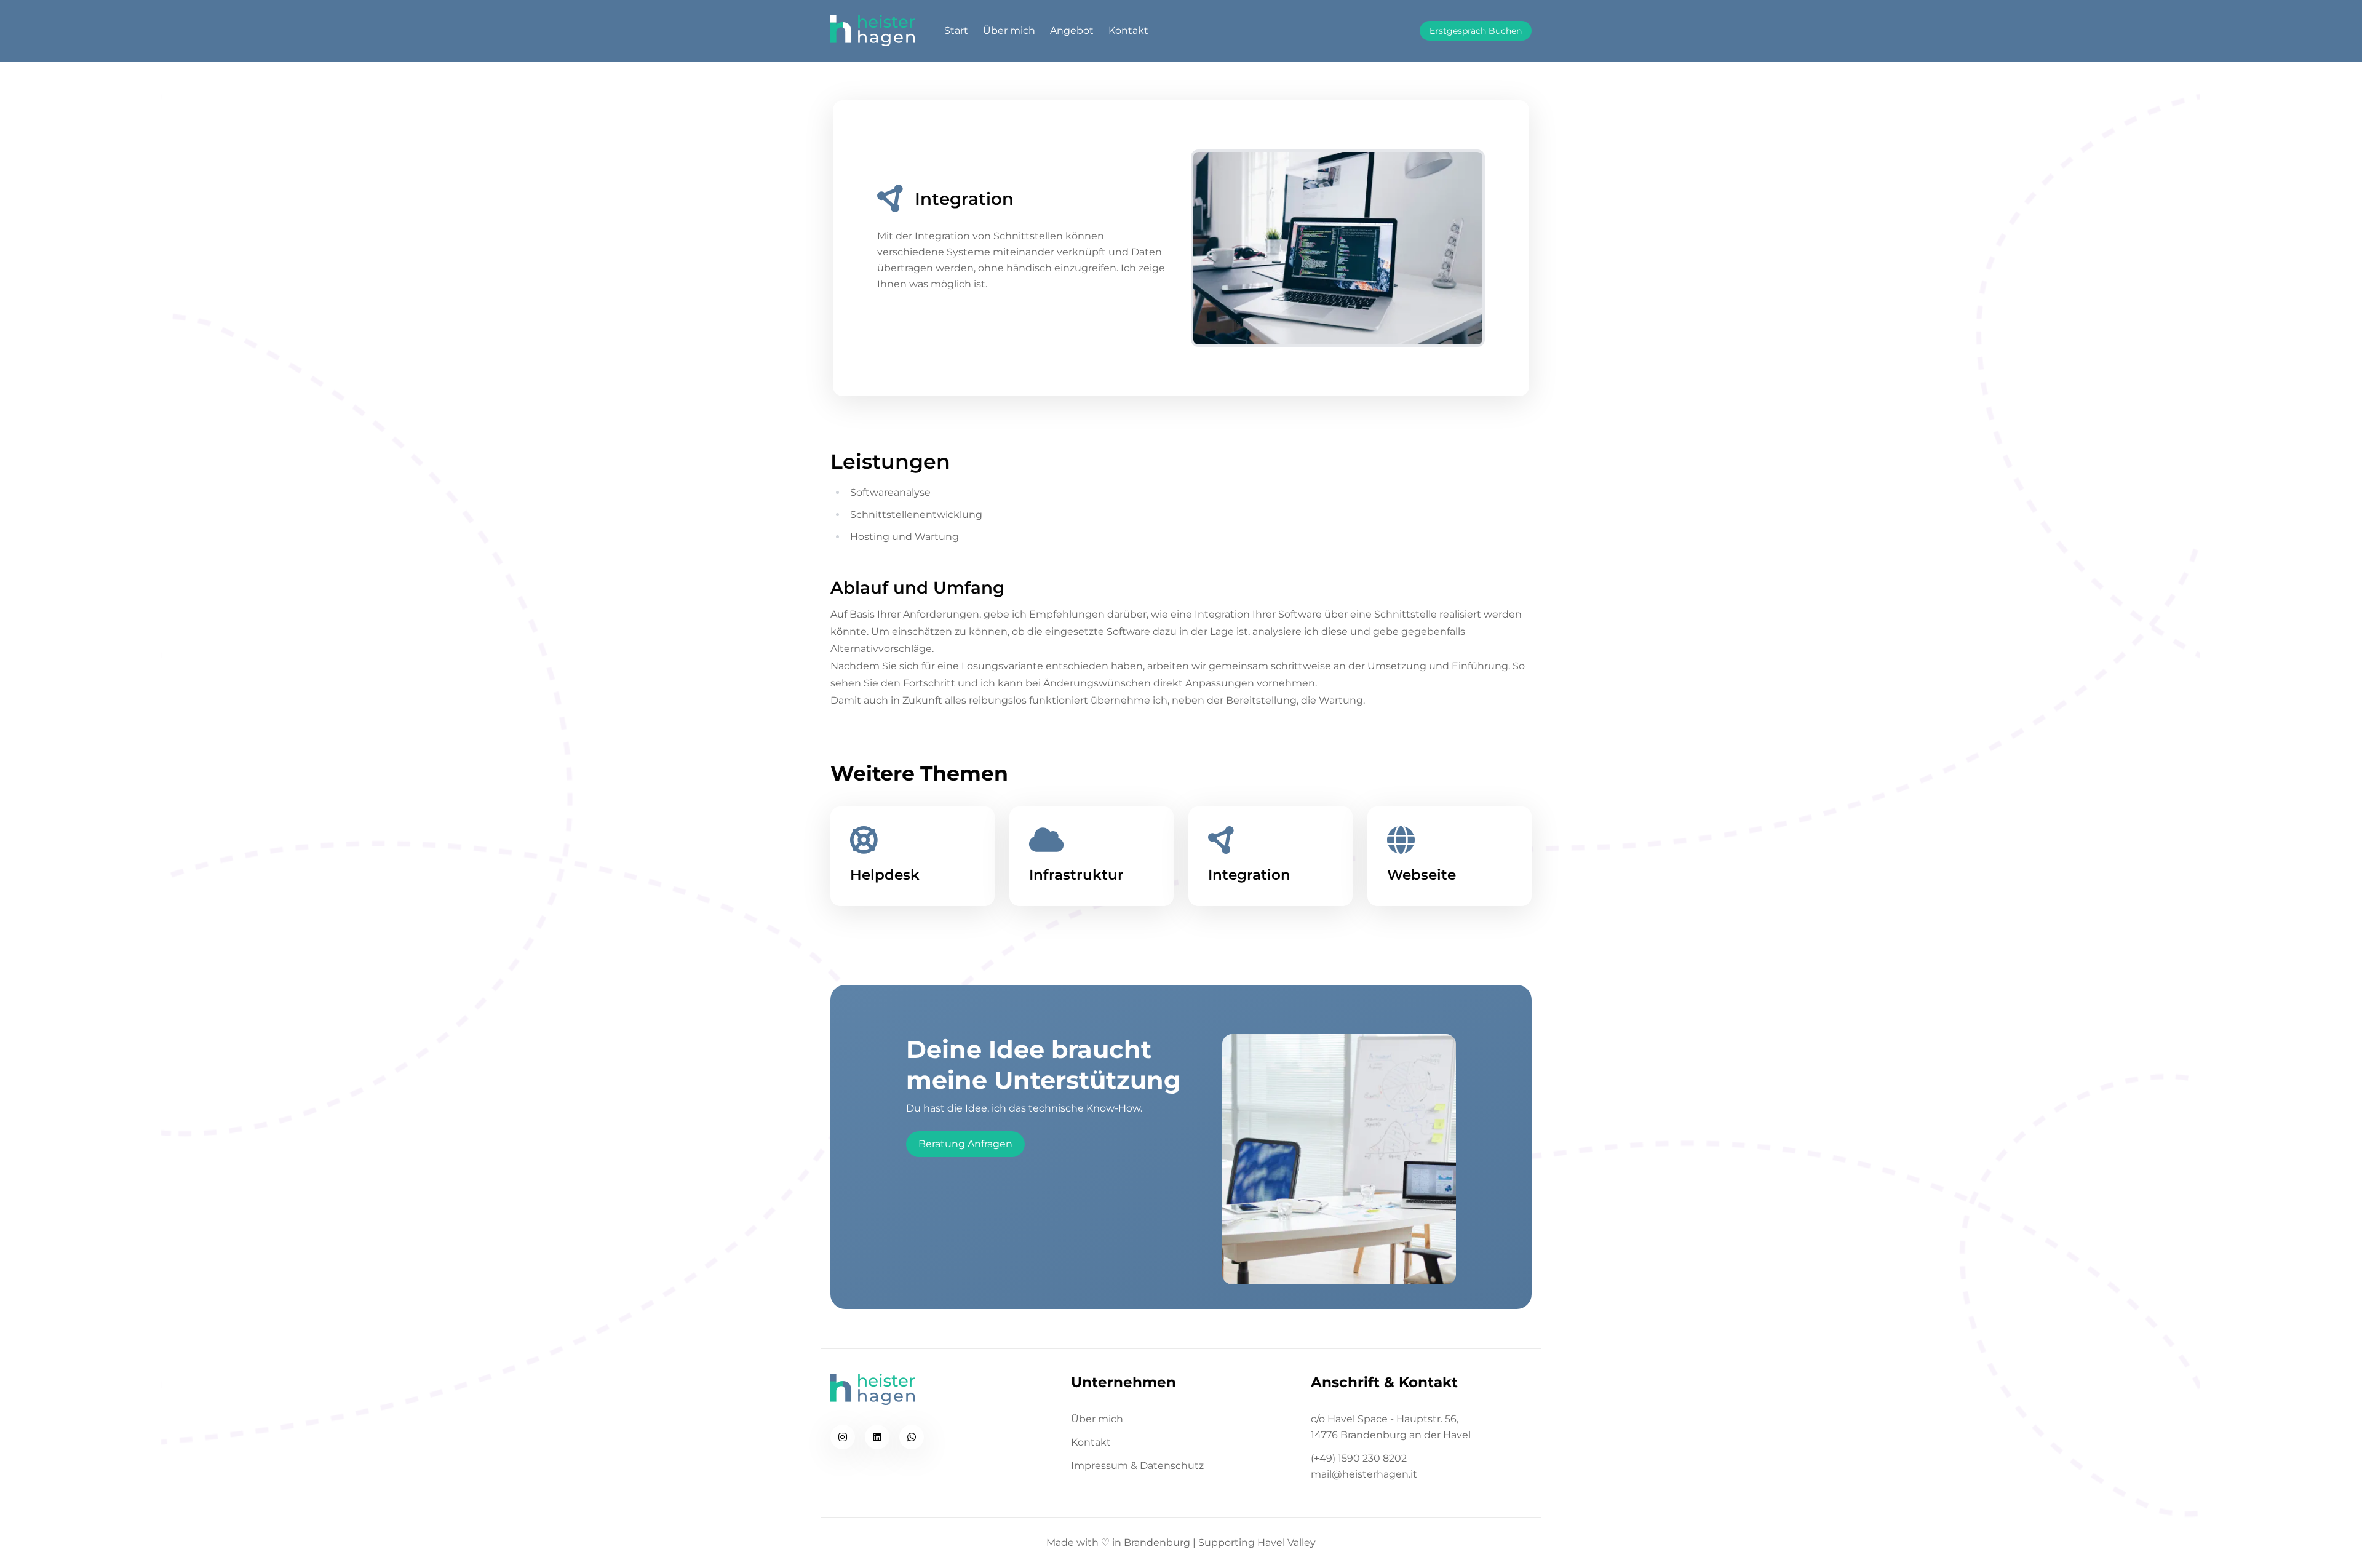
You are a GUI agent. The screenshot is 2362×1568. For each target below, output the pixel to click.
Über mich (1009, 30)
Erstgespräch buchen (1476, 31)
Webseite (1422, 875)
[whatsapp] (912, 1437)
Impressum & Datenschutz (1137, 1466)
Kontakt (1128, 30)
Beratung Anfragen (965, 1144)
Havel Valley (1286, 1542)
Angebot (1072, 30)
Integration (1249, 875)
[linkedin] (877, 1437)
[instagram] (843, 1437)
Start (956, 30)
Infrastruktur (1076, 875)
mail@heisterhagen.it (1364, 1474)
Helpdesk (885, 875)
